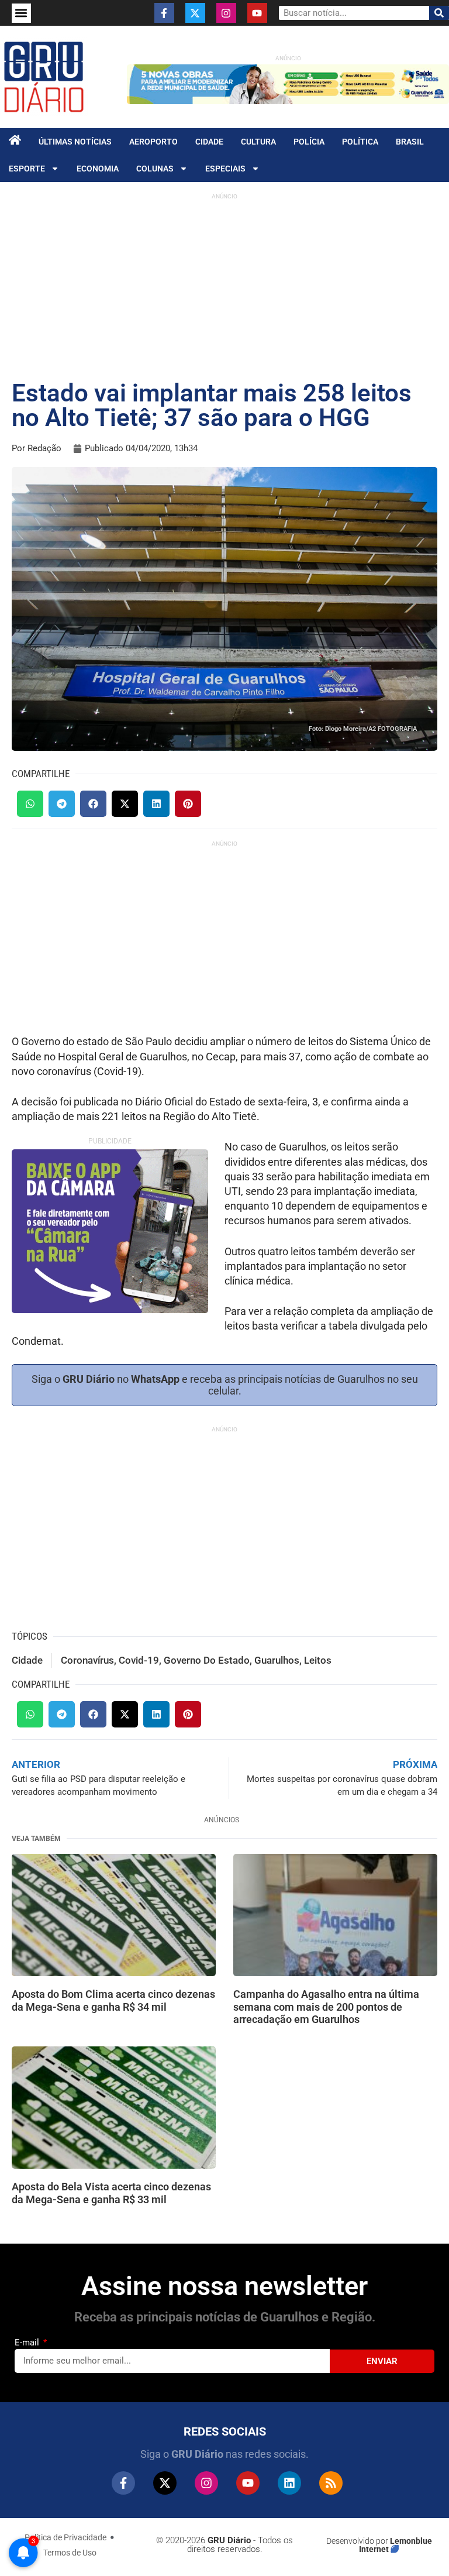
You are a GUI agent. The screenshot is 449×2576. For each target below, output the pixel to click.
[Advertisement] (224, 287)
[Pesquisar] (439, 13)
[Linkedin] (289, 2483)
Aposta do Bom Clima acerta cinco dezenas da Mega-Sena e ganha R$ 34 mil (113, 2000)
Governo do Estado (207, 1660)
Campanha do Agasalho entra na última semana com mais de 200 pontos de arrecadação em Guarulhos (326, 2007)
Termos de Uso (70, 2553)
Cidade (209, 142)
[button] (21, 13)
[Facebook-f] (164, 13)
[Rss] (331, 2483)
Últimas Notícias (75, 142)
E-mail (28, 2343)
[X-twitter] (195, 13)
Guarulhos (277, 1660)
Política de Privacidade (65, 2537)
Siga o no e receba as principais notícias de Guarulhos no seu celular (225, 1385)
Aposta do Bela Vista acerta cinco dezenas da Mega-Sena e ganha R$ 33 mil (111, 2193)
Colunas (155, 169)
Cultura (258, 142)
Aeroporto (153, 142)
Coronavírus (87, 1660)
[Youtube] (257, 13)
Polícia (309, 142)
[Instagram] (226, 13)
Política (360, 142)
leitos (318, 1660)
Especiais (225, 169)
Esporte (27, 169)
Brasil (410, 142)
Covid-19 (139, 1660)
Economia (98, 169)
